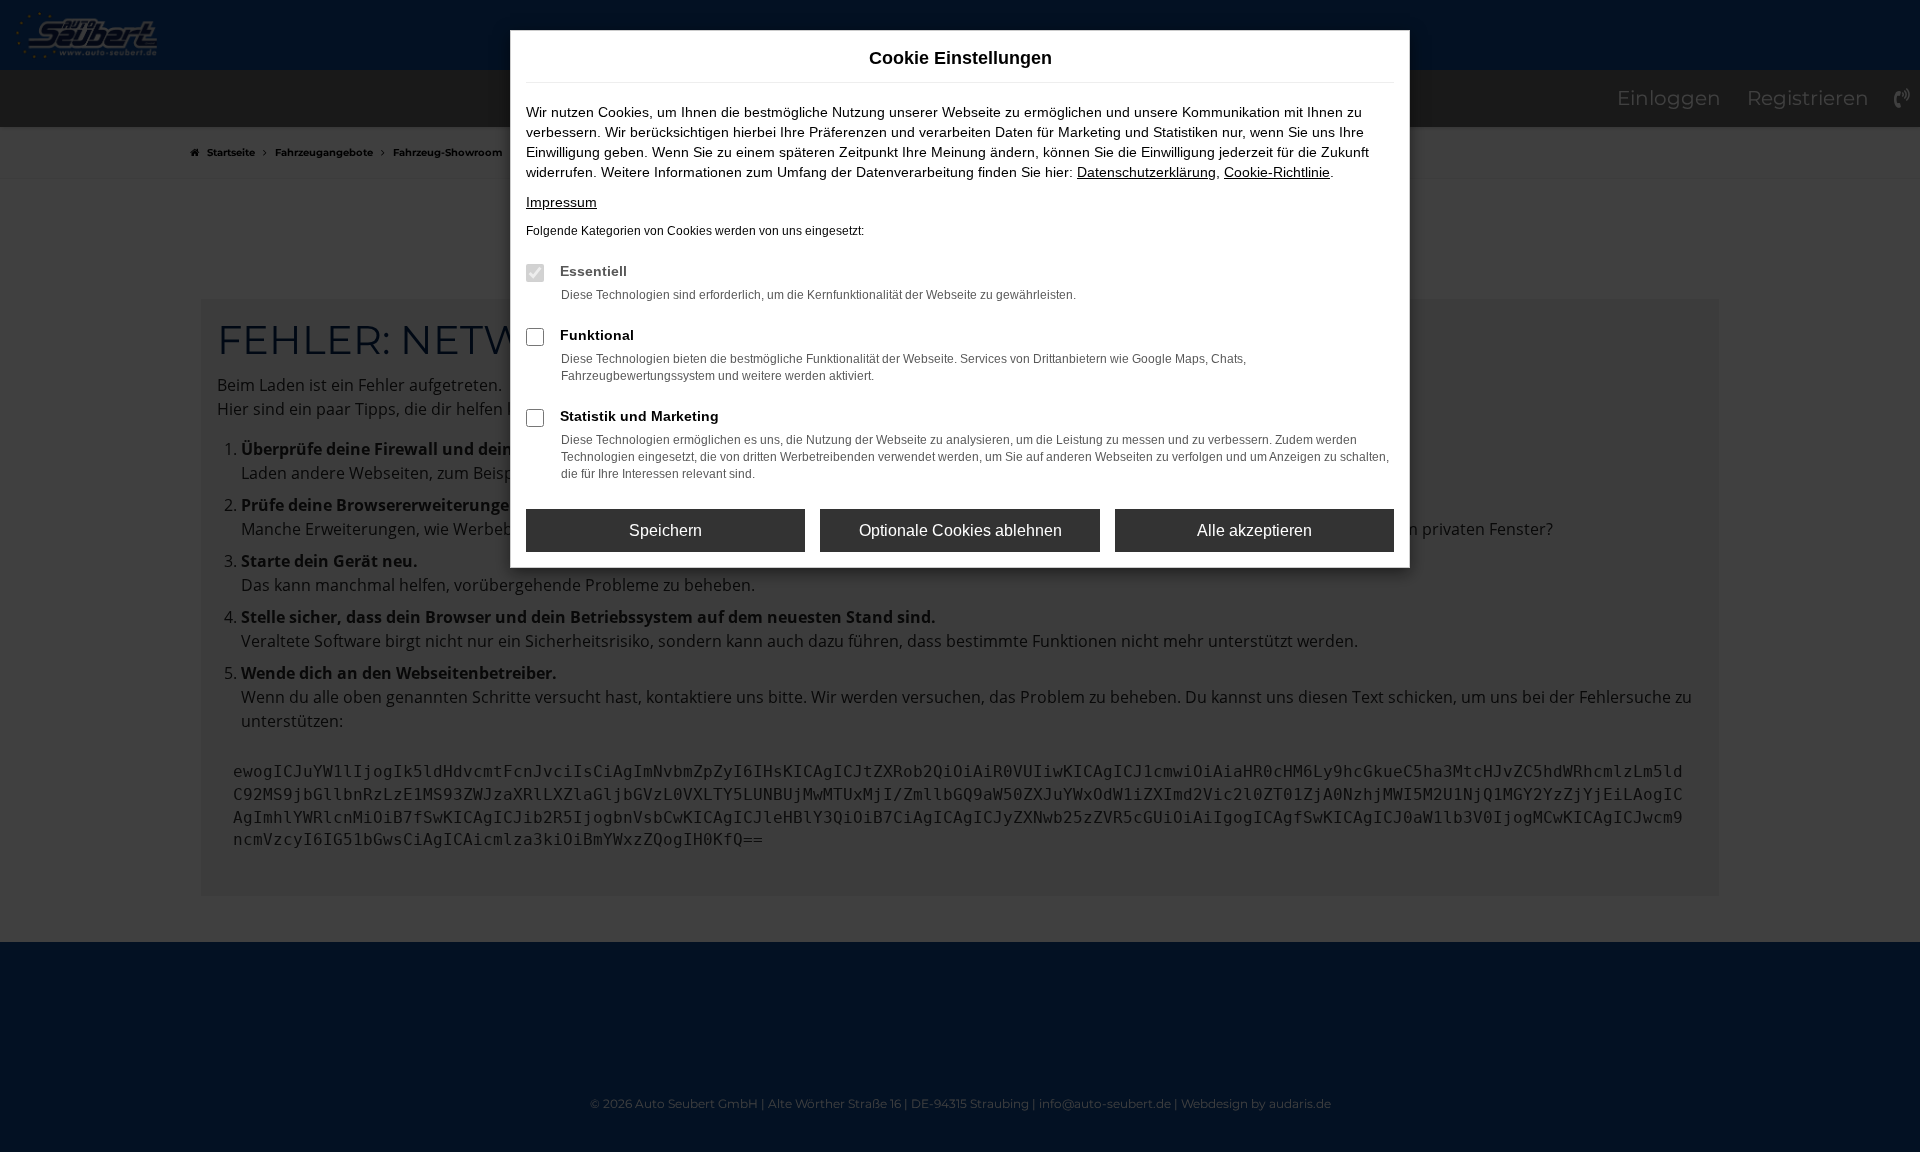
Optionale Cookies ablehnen (960, 530)
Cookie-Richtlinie (1277, 172)
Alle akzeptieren (1254, 530)
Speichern (665, 530)
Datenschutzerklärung (1146, 172)
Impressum (561, 202)
